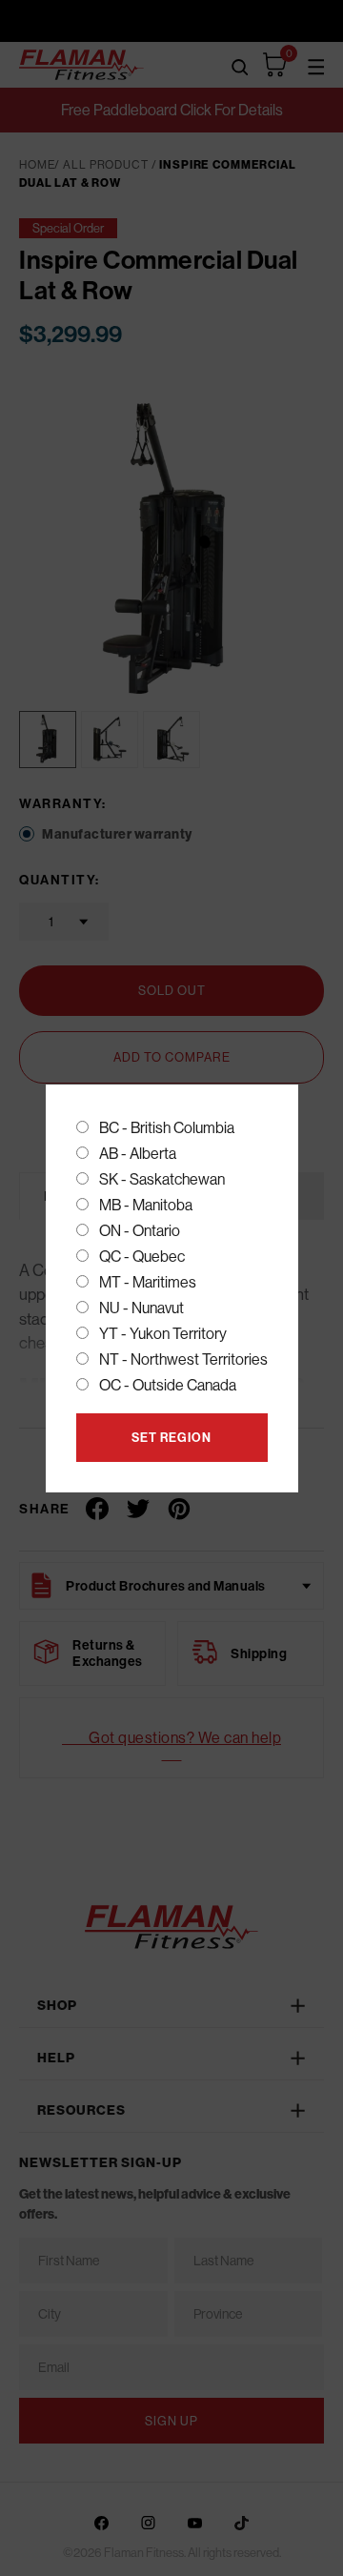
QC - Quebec (142, 1256)
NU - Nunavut (141, 1308)
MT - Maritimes (148, 1282)
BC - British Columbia (167, 1127)
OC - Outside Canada (168, 1385)
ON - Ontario (140, 1230)
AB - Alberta (138, 1153)
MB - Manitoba (146, 1205)
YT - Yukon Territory (163, 1333)
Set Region (171, 1437)
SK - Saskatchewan (162, 1179)
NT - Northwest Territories (183, 1359)
